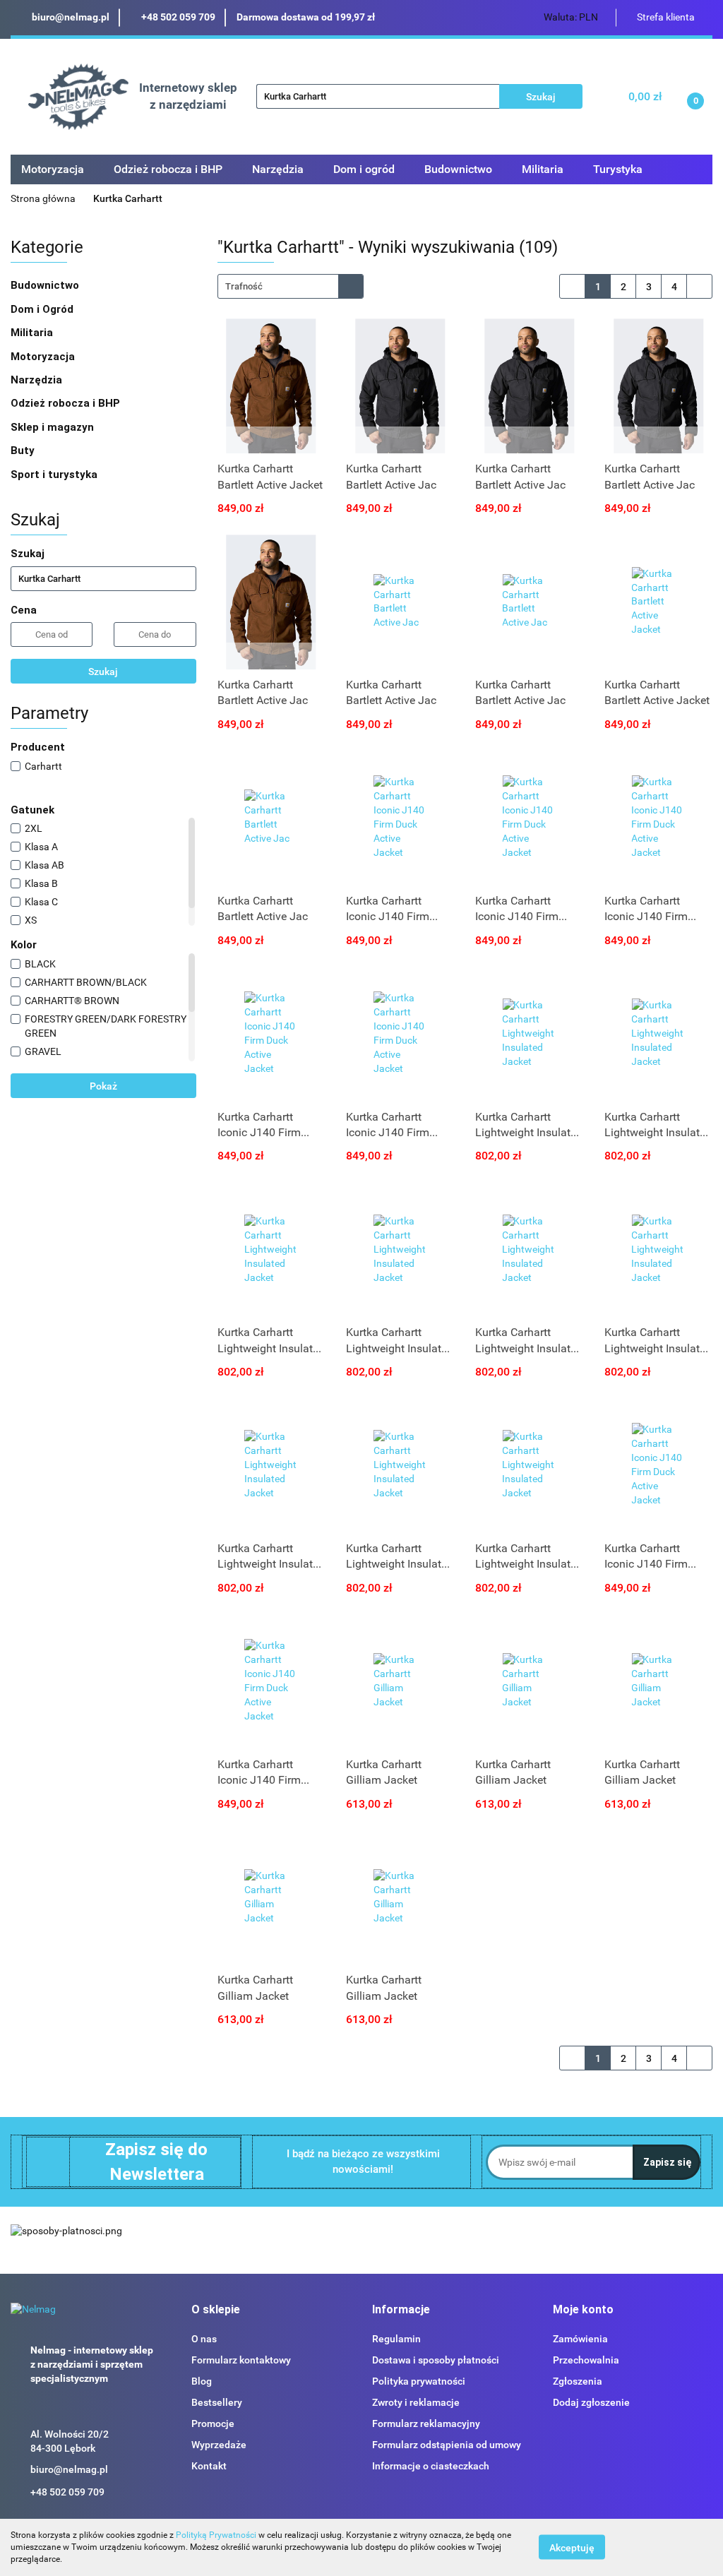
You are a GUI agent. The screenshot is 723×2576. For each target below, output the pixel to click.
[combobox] (291, 286)
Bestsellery (217, 2402)
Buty (23, 451)
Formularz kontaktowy (241, 2360)
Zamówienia (580, 2339)
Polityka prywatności (419, 2381)
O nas (204, 2339)
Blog (202, 2381)
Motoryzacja (44, 357)
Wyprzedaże (219, 2445)
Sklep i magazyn (54, 427)
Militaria (33, 333)
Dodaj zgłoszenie (591, 2402)
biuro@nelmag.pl (69, 2469)
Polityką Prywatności (216, 2535)
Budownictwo (46, 285)
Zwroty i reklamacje (416, 2402)
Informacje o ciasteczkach (431, 2466)
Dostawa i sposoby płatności (436, 2360)
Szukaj (103, 672)
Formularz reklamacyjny (426, 2423)
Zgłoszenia (578, 2381)
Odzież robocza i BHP (67, 403)
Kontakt (209, 2466)
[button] (216, 2310)
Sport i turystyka (55, 475)
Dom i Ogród (43, 309)
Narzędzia (38, 380)
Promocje (213, 2423)
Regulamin (396, 2339)
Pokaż (103, 1086)
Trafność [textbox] (244, 286)
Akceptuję (572, 2548)
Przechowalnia (586, 2360)
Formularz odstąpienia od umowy (447, 2445)
